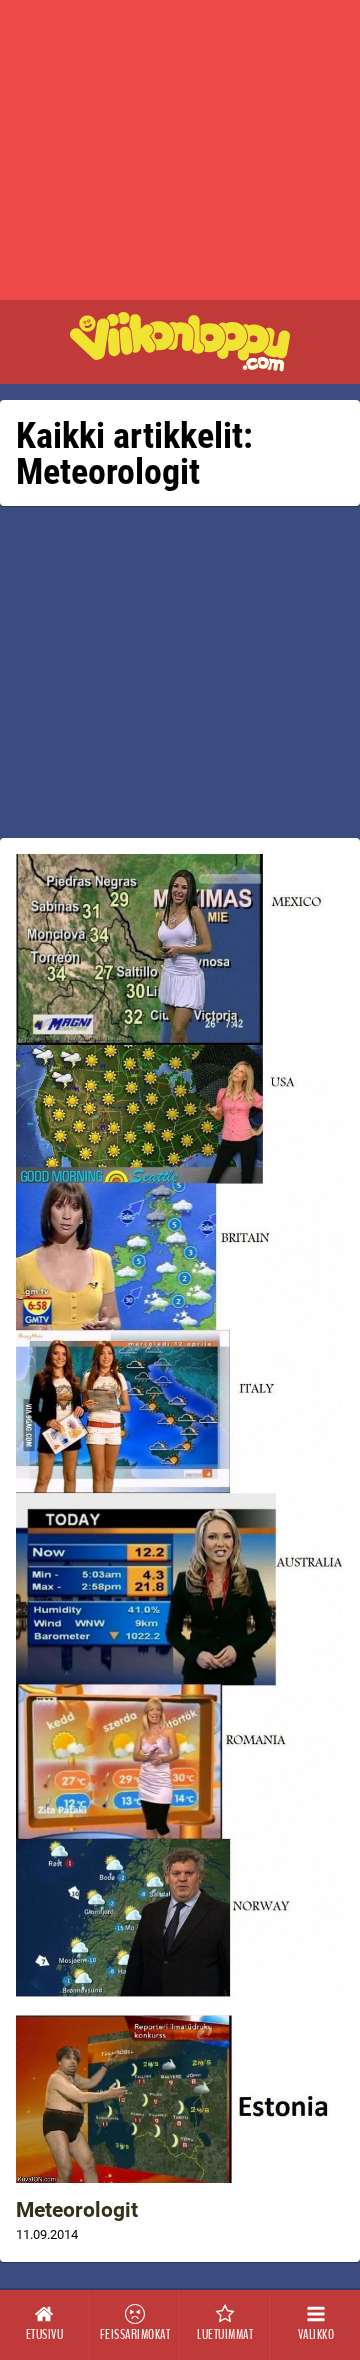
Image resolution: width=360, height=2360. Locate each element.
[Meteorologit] (180, 1518)
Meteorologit (77, 2210)
